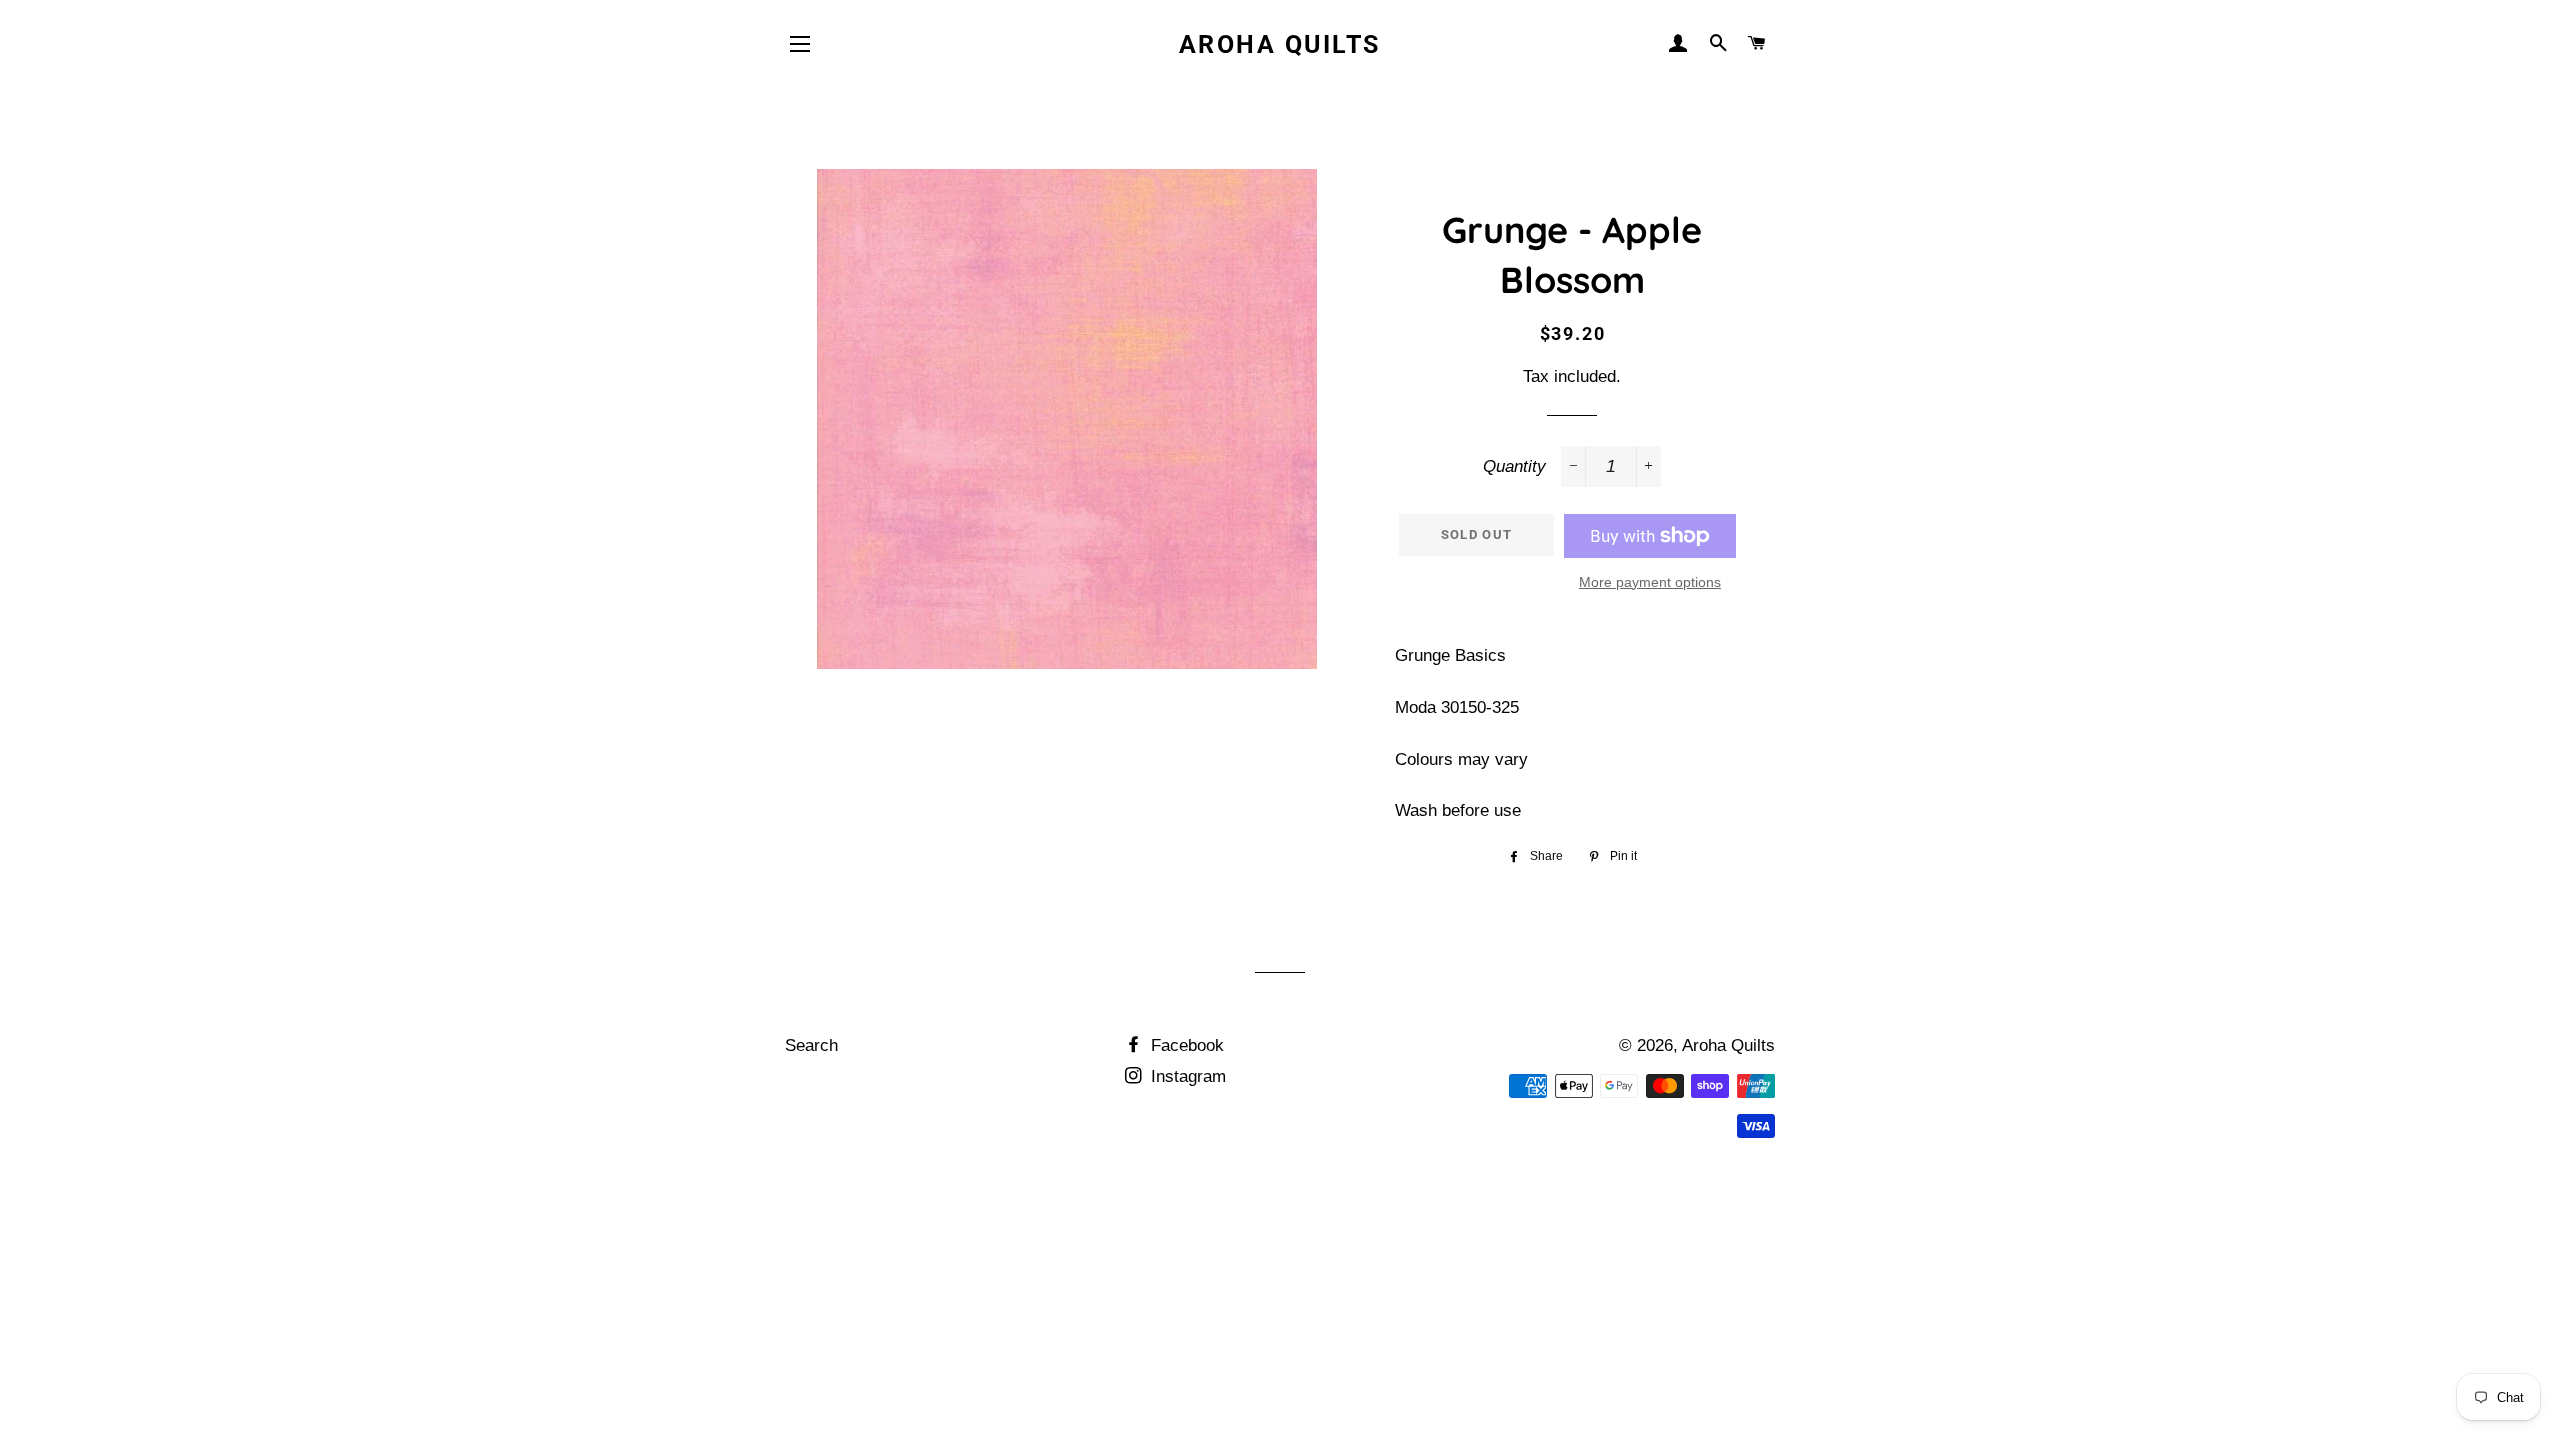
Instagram (1186, 1076)
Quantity (1514, 466)
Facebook (1185, 1045)
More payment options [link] (1650, 582)
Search (811, 1045)
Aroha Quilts (1280, 44)
